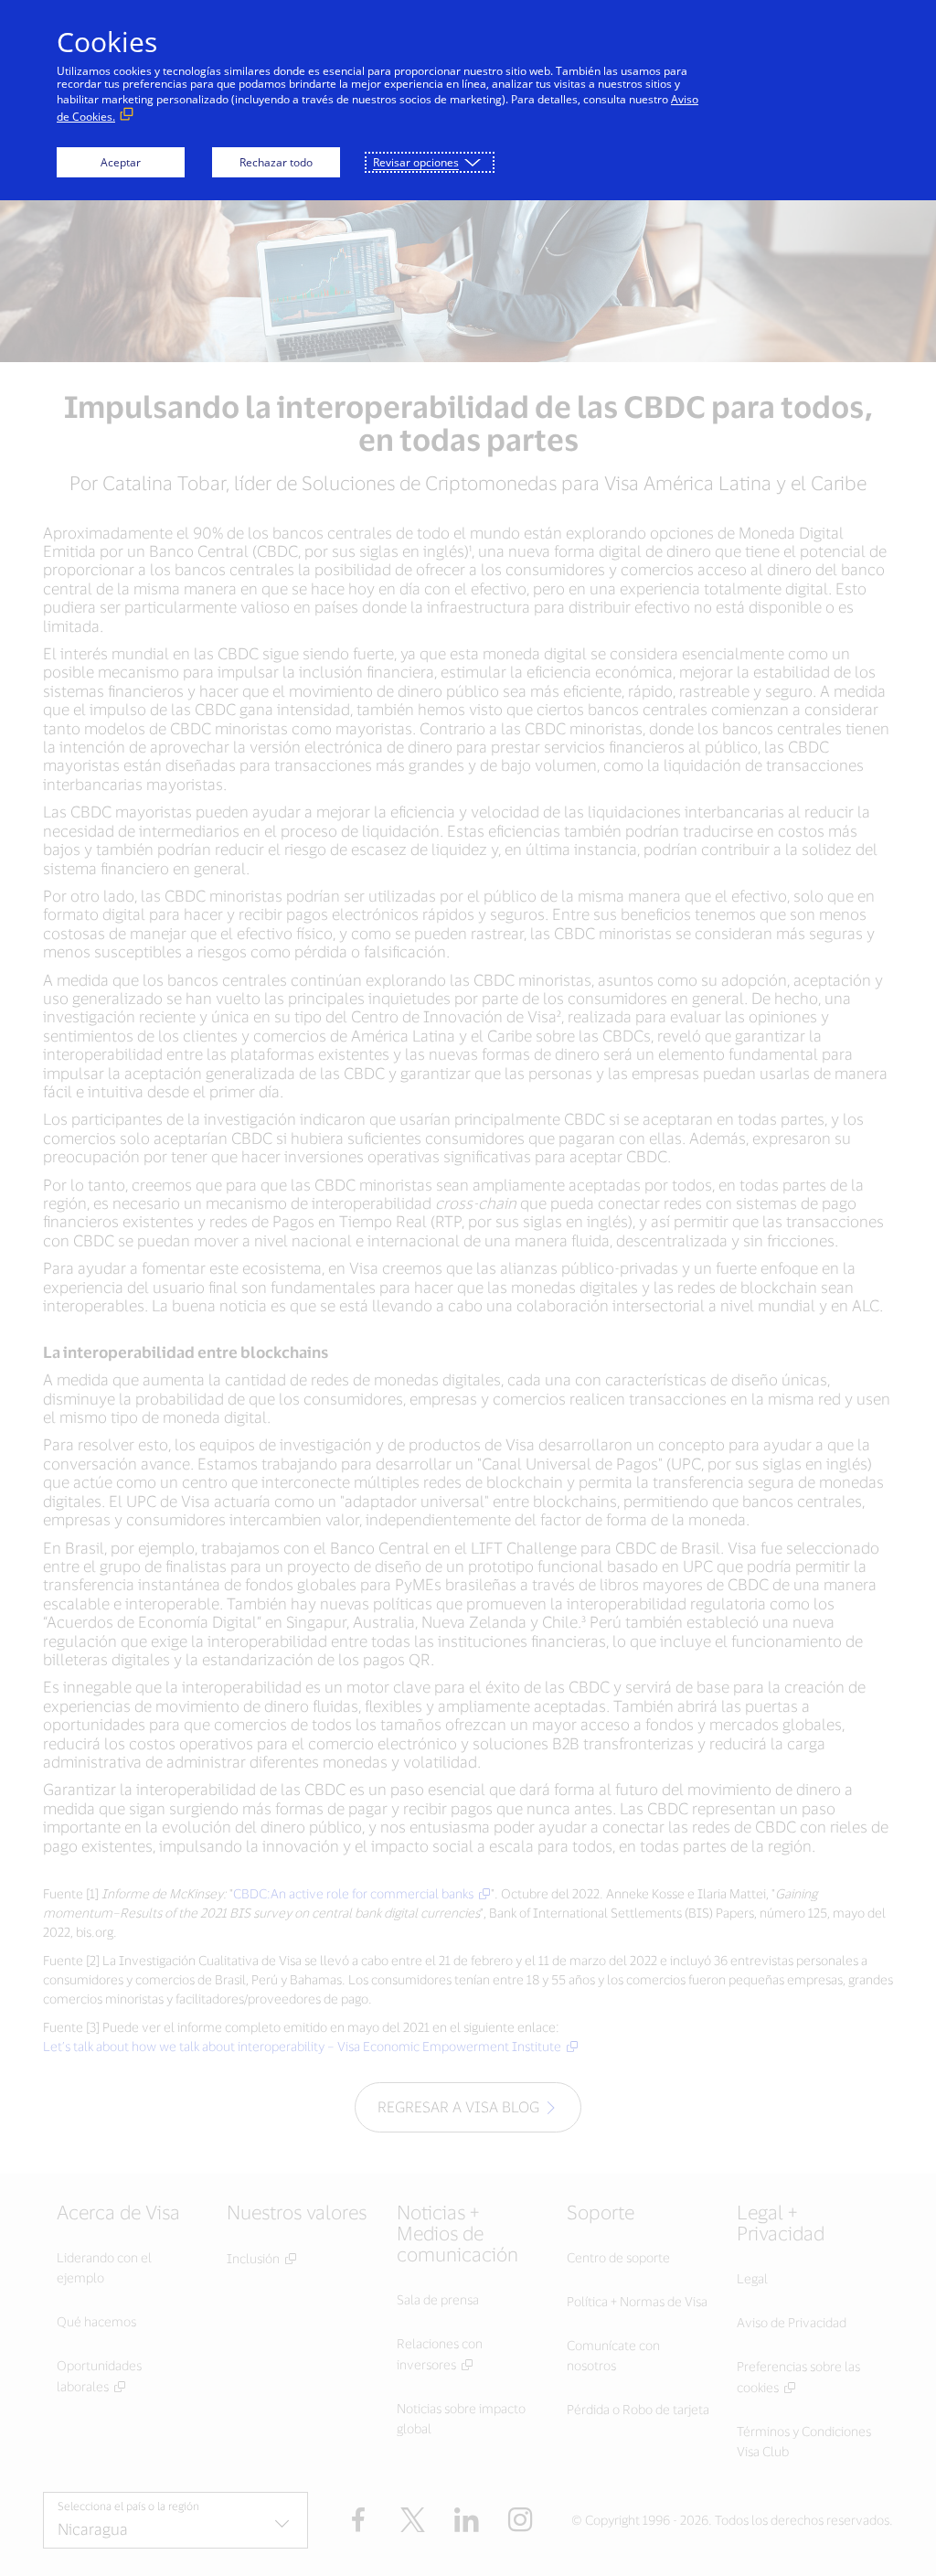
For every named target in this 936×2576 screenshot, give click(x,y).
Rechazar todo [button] (276, 162)
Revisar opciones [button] (416, 162)
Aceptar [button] (121, 162)
